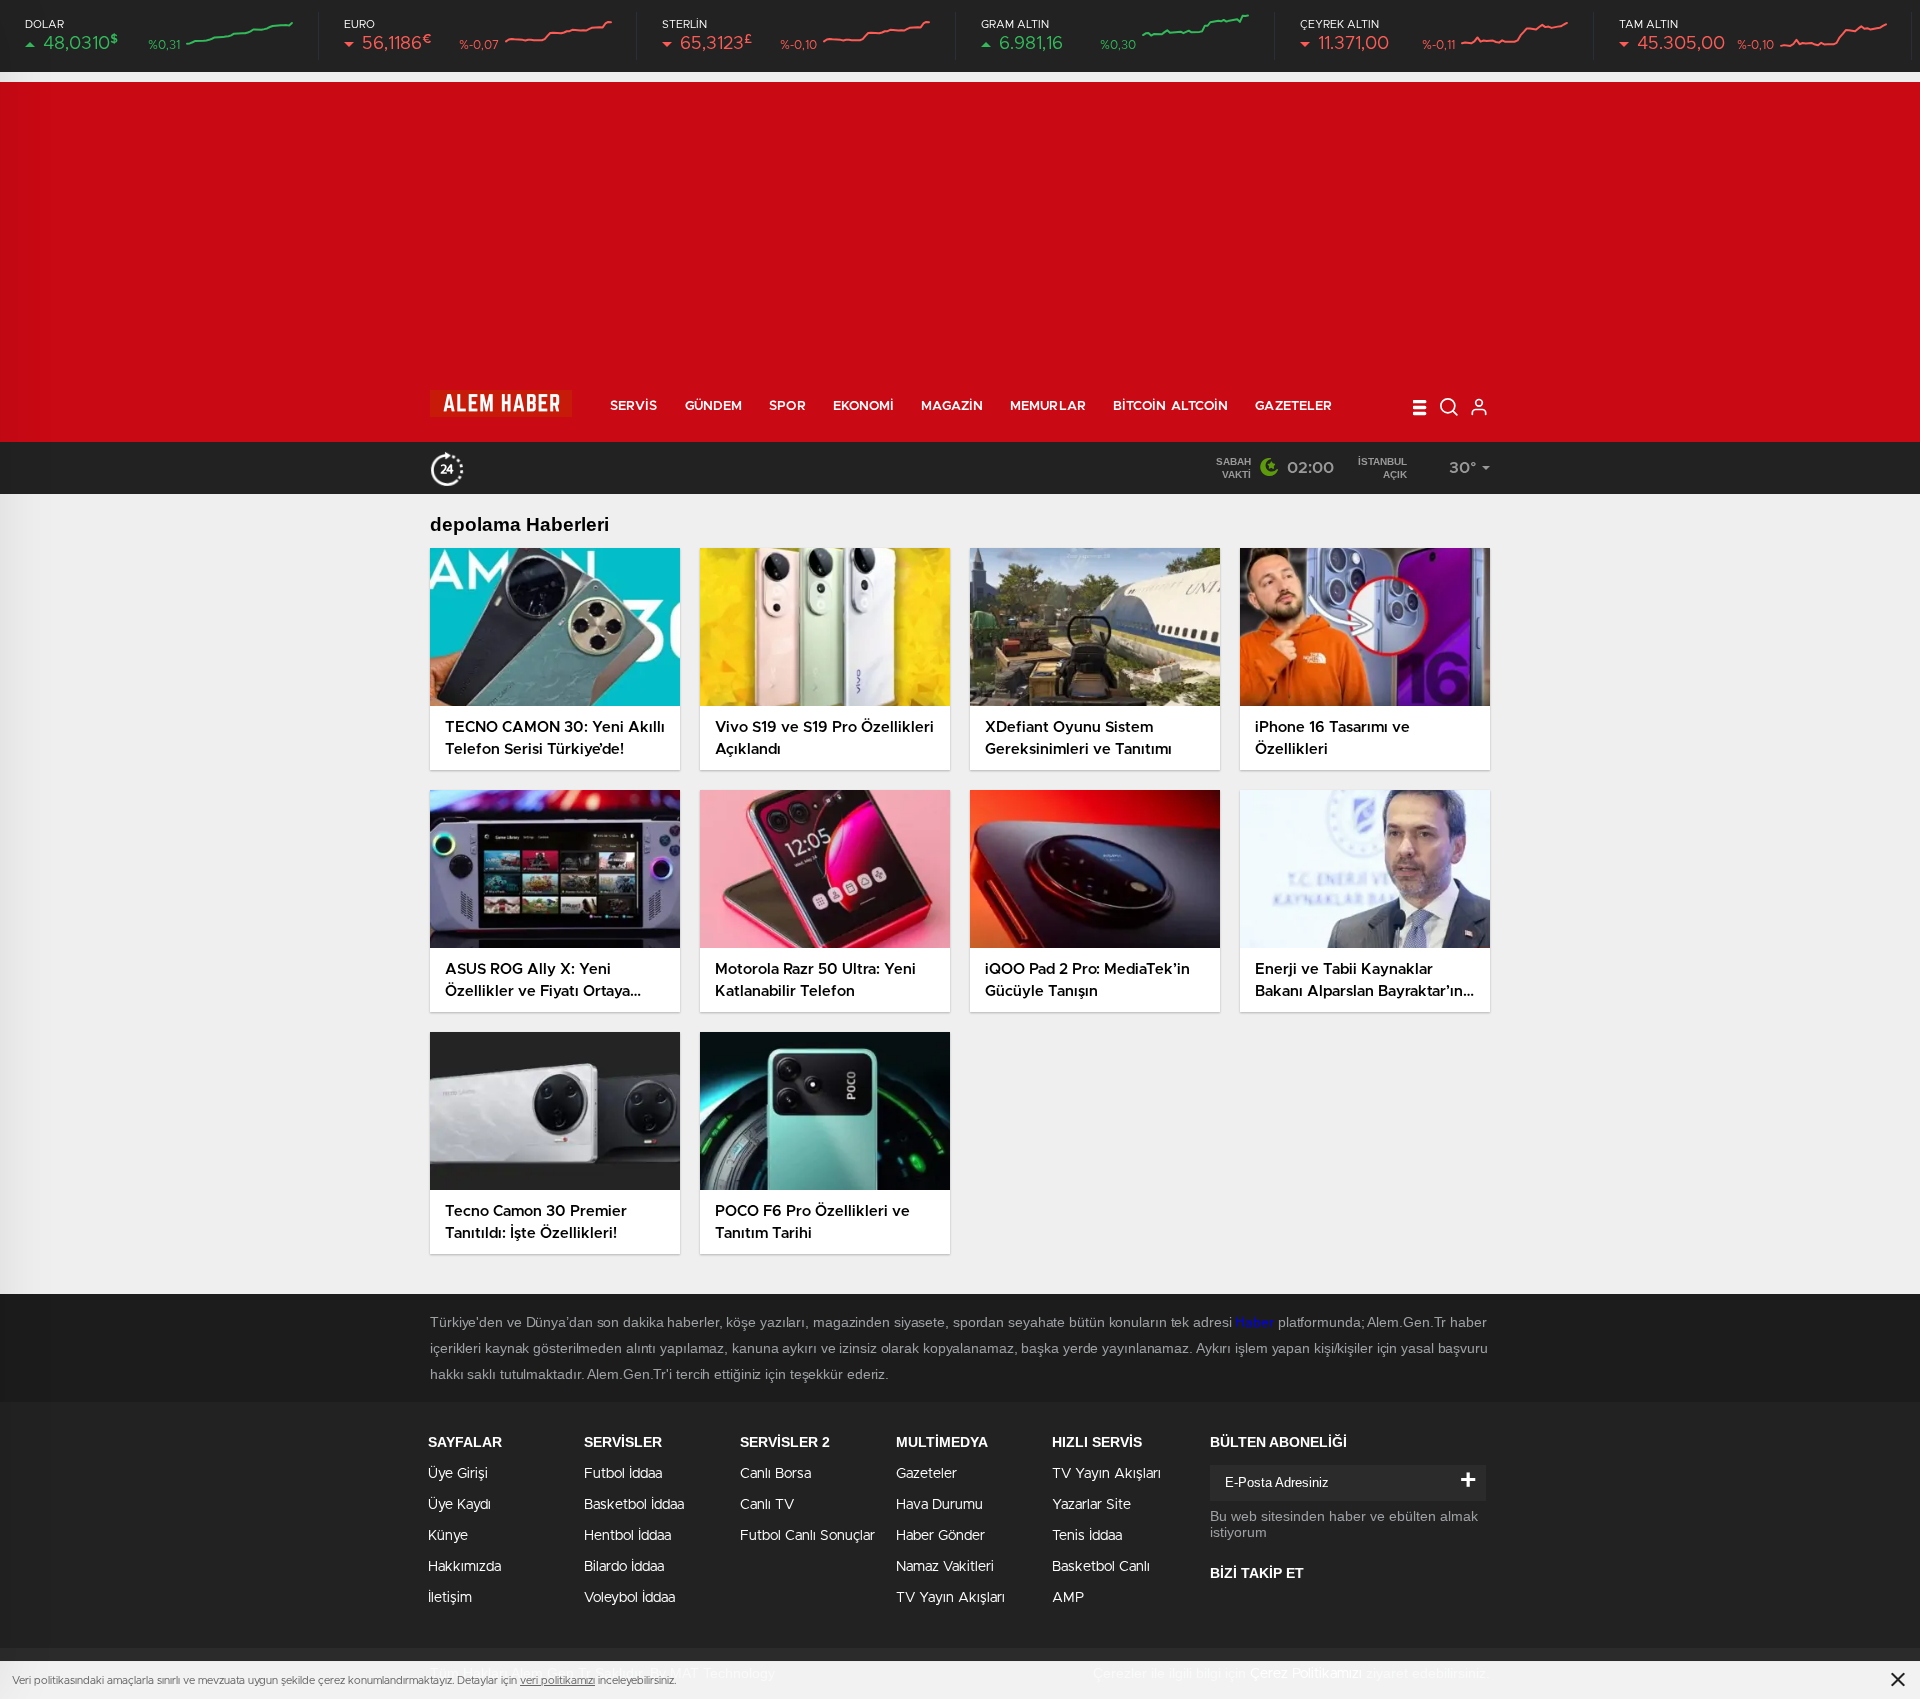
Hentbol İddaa (627, 1536)
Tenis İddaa (1087, 1536)
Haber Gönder (940, 1536)
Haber (1254, 1322)
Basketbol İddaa (634, 1505)
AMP (1068, 1598)
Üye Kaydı (459, 1505)
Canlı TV (767, 1505)
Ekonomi (864, 406)
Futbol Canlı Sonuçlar (807, 1536)
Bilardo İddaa (624, 1567)
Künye (448, 1536)
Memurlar (1048, 406)
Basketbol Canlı (1101, 1567)
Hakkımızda (464, 1567)
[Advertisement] (960, 222)
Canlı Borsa (775, 1474)
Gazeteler (1293, 406)
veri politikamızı (557, 1680)
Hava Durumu (939, 1505)
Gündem (714, 406)
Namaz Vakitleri (945, 1567)
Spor (787, 406)
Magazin (952, 406)
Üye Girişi (458, 1474)
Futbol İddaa (623, 1474)
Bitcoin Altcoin (1171, 406)
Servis (634, 406)
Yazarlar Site (1091, 1505)
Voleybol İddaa (629, 1598)
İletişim (450, 1598)
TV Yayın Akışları (950, 1598)
